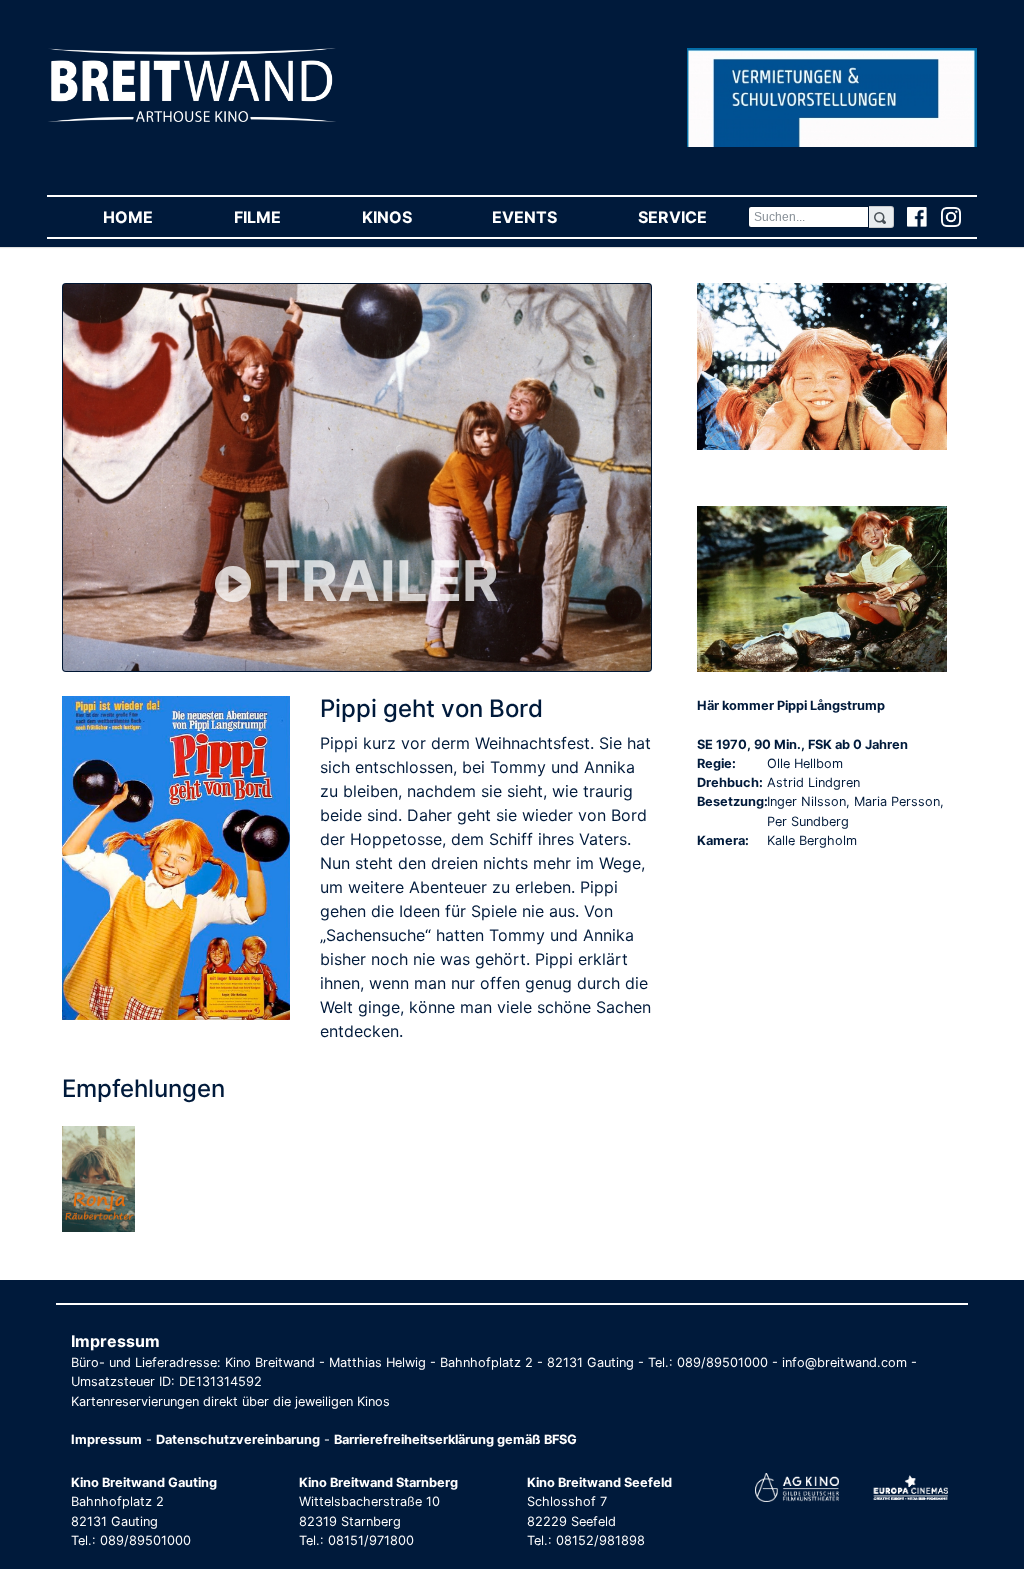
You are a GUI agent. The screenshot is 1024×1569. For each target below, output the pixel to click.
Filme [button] (277, 217)
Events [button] (544, 217)
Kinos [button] (407, 217)
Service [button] (692, 217)
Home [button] (148, 217)
